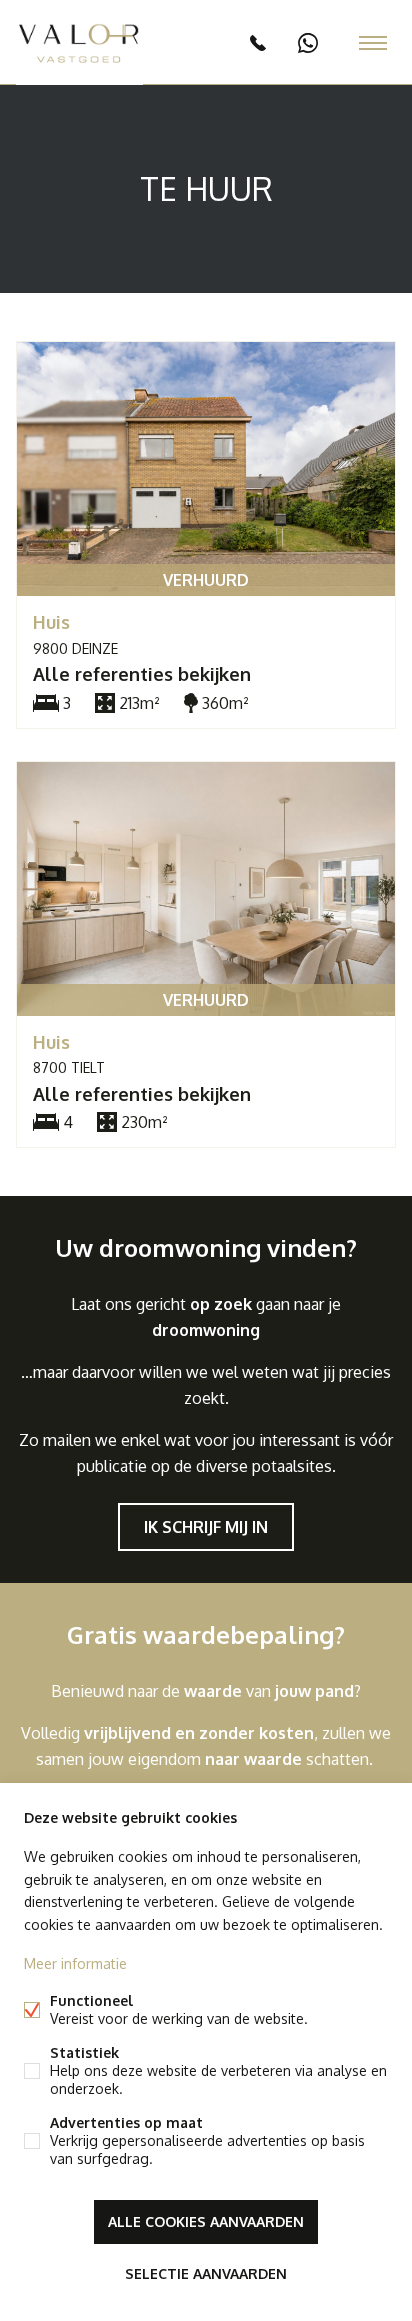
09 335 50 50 (258, 43)
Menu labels (373, 43)
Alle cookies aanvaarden (206, 2221)
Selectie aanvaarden (206, 2273)
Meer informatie (75, 1963)
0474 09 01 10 (308, 43)
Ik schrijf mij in (206, 1527)
